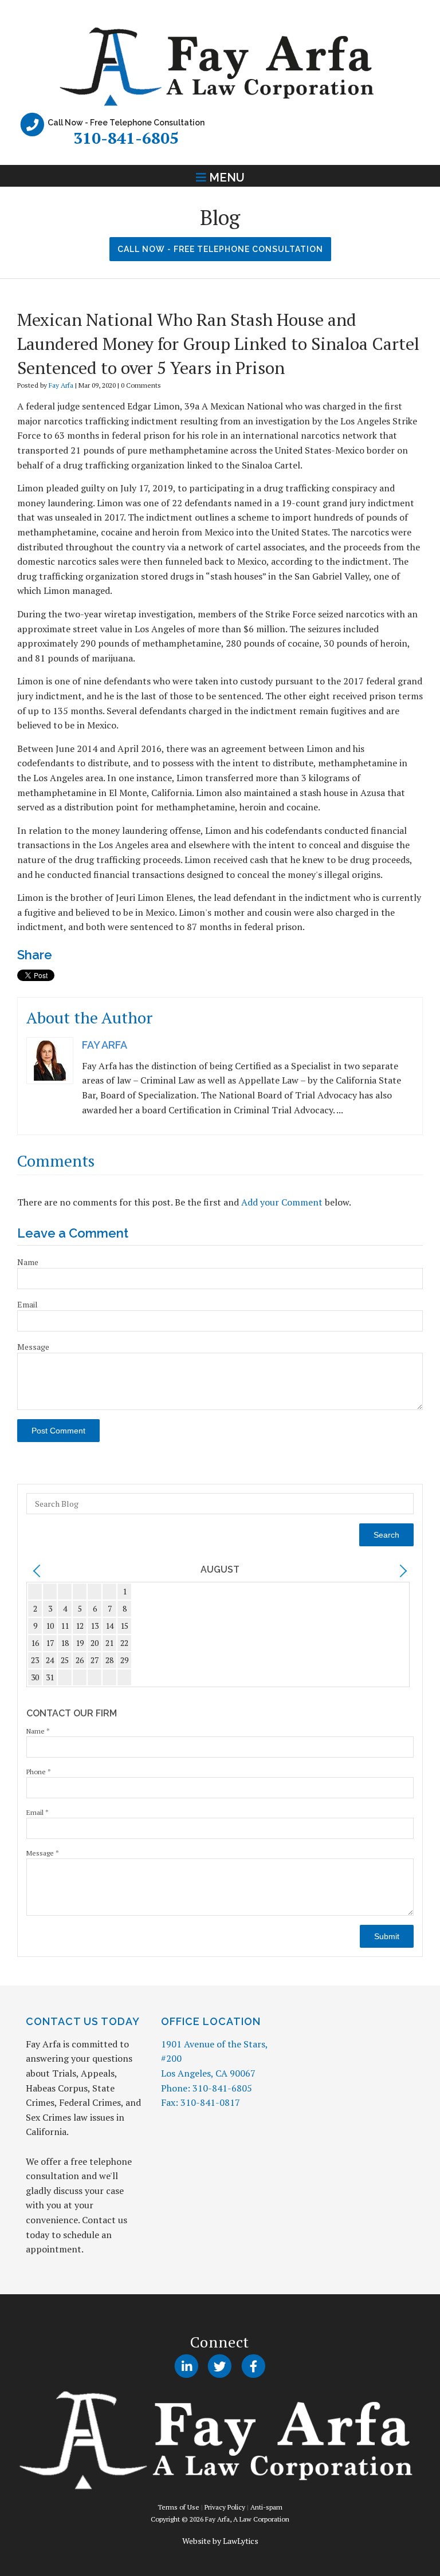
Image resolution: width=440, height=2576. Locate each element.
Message (33, 1347)
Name (28, 1262)
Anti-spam (266, 2507)
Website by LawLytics (220, 2541)
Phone (39, 1772)
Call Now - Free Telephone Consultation (220, 249)
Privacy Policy (225, 2507)
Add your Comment (282, 1202)
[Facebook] (254, 2366)
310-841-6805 (126, 138)
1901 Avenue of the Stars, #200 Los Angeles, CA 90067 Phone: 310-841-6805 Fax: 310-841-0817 (214, 2073)
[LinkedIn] (186, 2366)
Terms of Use (178, 2507)
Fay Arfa (61, 385)
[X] (220, 2366)
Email (27, 1304)
